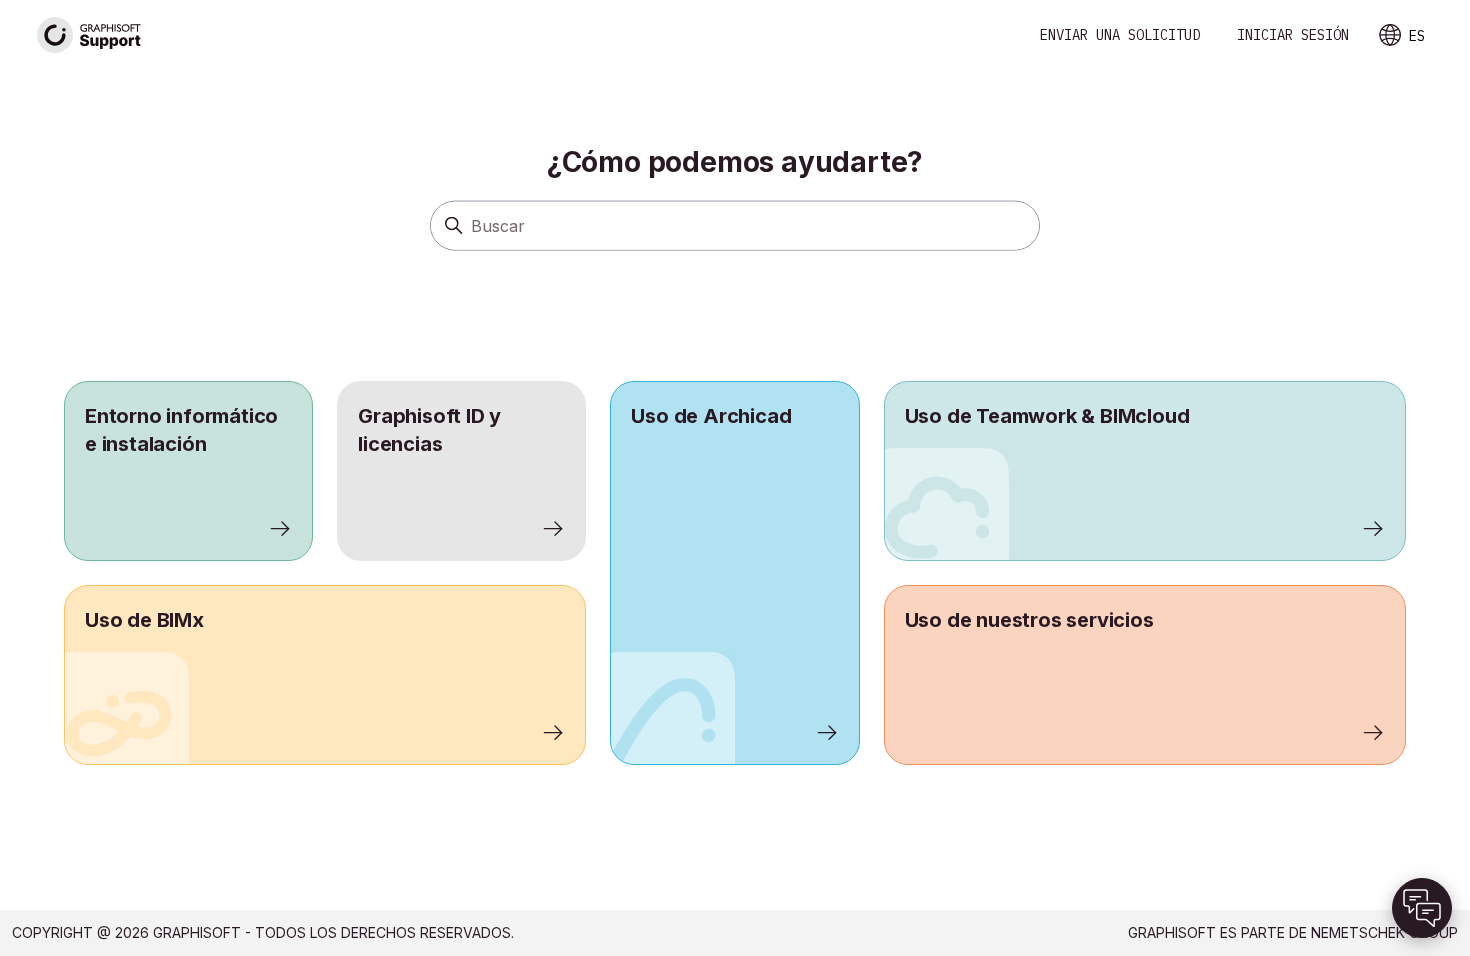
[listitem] (734, 573)
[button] (1422, 908)
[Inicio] (90, 35)
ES (1417, 36)
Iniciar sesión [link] (1293, 35)
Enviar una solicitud (1120, 35)
